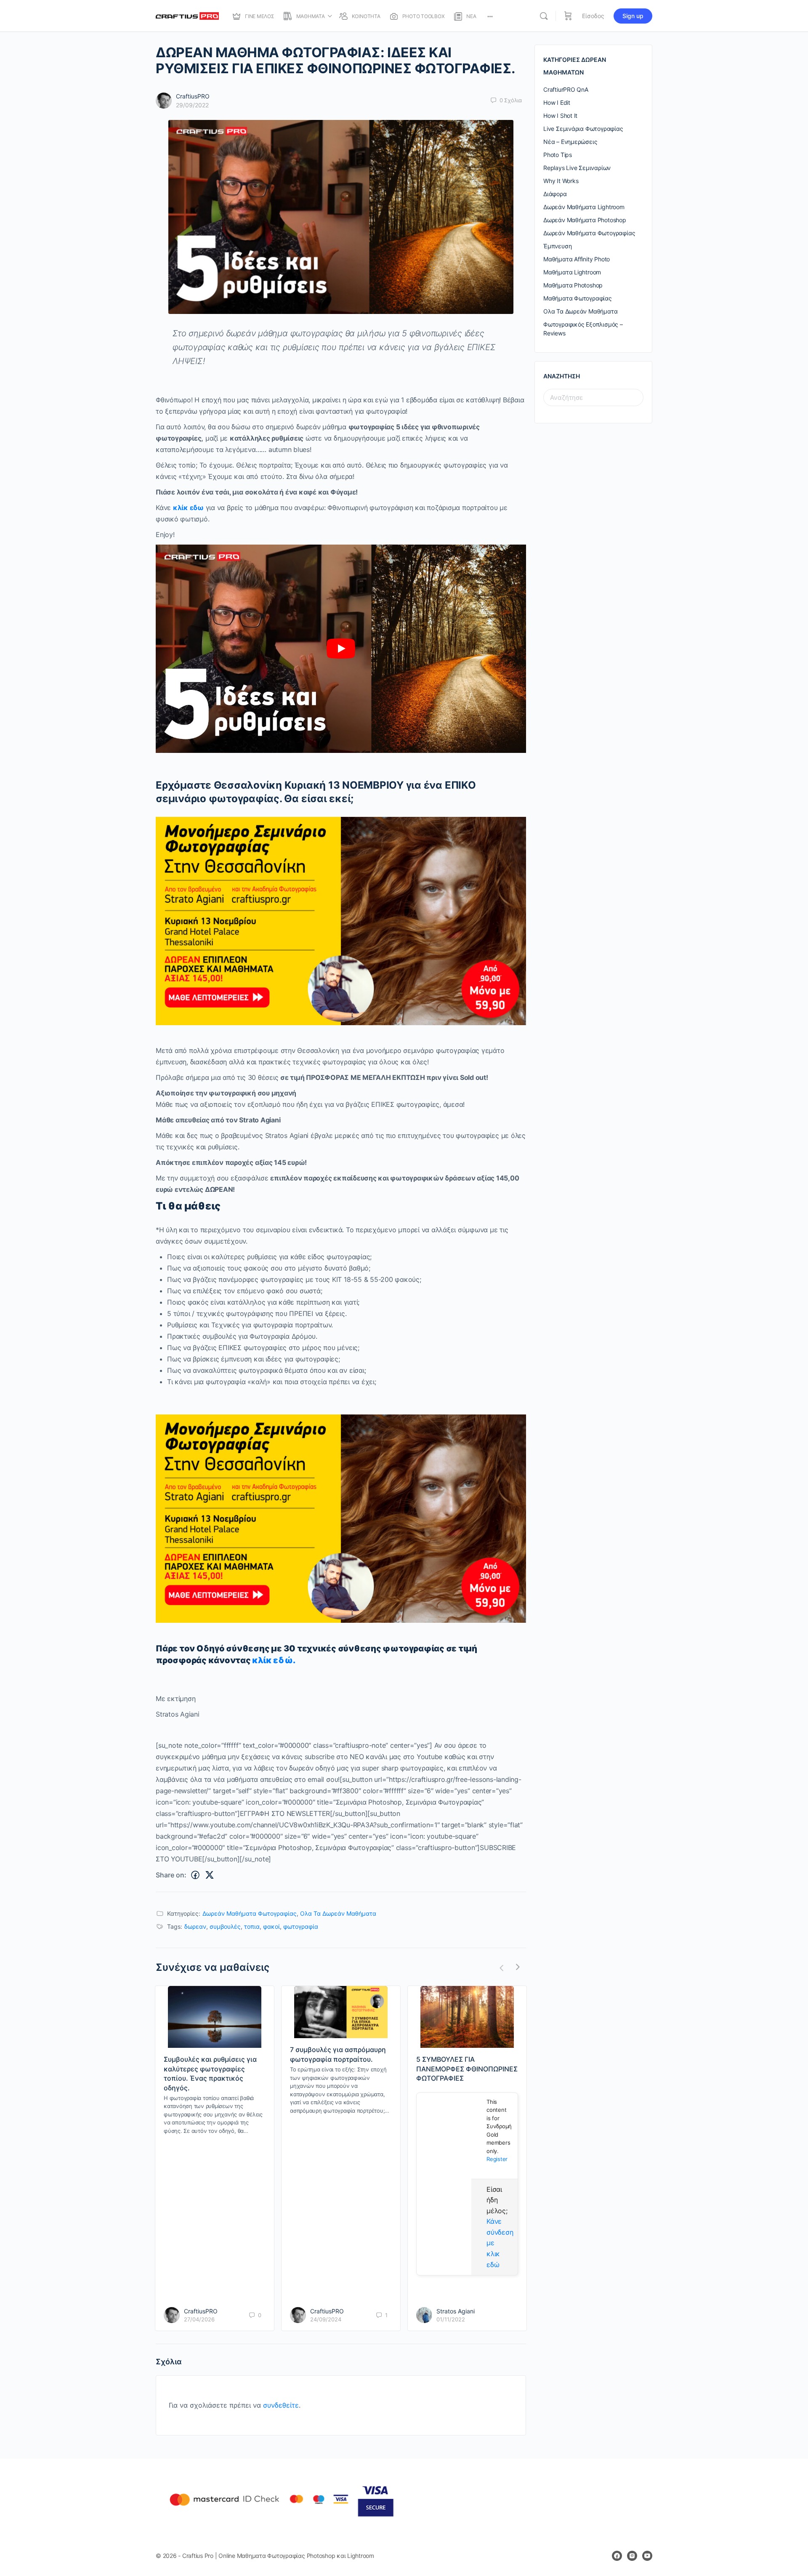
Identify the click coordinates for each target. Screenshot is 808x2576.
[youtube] (647, 2556)
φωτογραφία (301, 1926)
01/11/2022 (451, 2319)
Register (497, 2159)
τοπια (252, 1926)
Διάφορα (555, 194)
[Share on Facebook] (195, 1875)
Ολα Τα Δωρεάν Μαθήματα (338, 1913)
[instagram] (632, 2556)
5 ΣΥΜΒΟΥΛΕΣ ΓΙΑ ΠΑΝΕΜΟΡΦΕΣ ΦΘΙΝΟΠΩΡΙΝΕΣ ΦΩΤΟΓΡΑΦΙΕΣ (467, 2069)
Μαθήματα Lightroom (572, 272)
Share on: (171, 1875)
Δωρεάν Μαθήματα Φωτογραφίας (250, 1913)
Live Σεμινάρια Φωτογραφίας (583, 129)
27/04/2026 (199, 2319)
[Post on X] (210, 1875)
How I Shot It (560, 116)
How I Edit (557, 102)
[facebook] (617, 2556)
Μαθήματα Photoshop (573, 285)
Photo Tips (558, 155)
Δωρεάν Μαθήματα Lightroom (584, 207)
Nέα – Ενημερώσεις (570, 142)
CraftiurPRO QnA (566, 89)
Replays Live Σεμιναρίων (577, 168)
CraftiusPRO (193, 96)
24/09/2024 (326, 2319)
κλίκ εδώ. (274, 1660)
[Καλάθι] (568, 16)
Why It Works (561, 181)
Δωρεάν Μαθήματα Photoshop (585, 220)
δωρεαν (195, 1926)
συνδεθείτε (281, 2405)
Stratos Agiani (456, 2311)
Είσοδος (593, 16)
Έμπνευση (557, 246)
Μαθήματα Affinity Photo (577, 259)
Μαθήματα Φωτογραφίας (578, 298)
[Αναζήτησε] (544, 16)
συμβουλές (225, 1926)
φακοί (271, 1926)
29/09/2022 (192, 105)
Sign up (633, 16)
